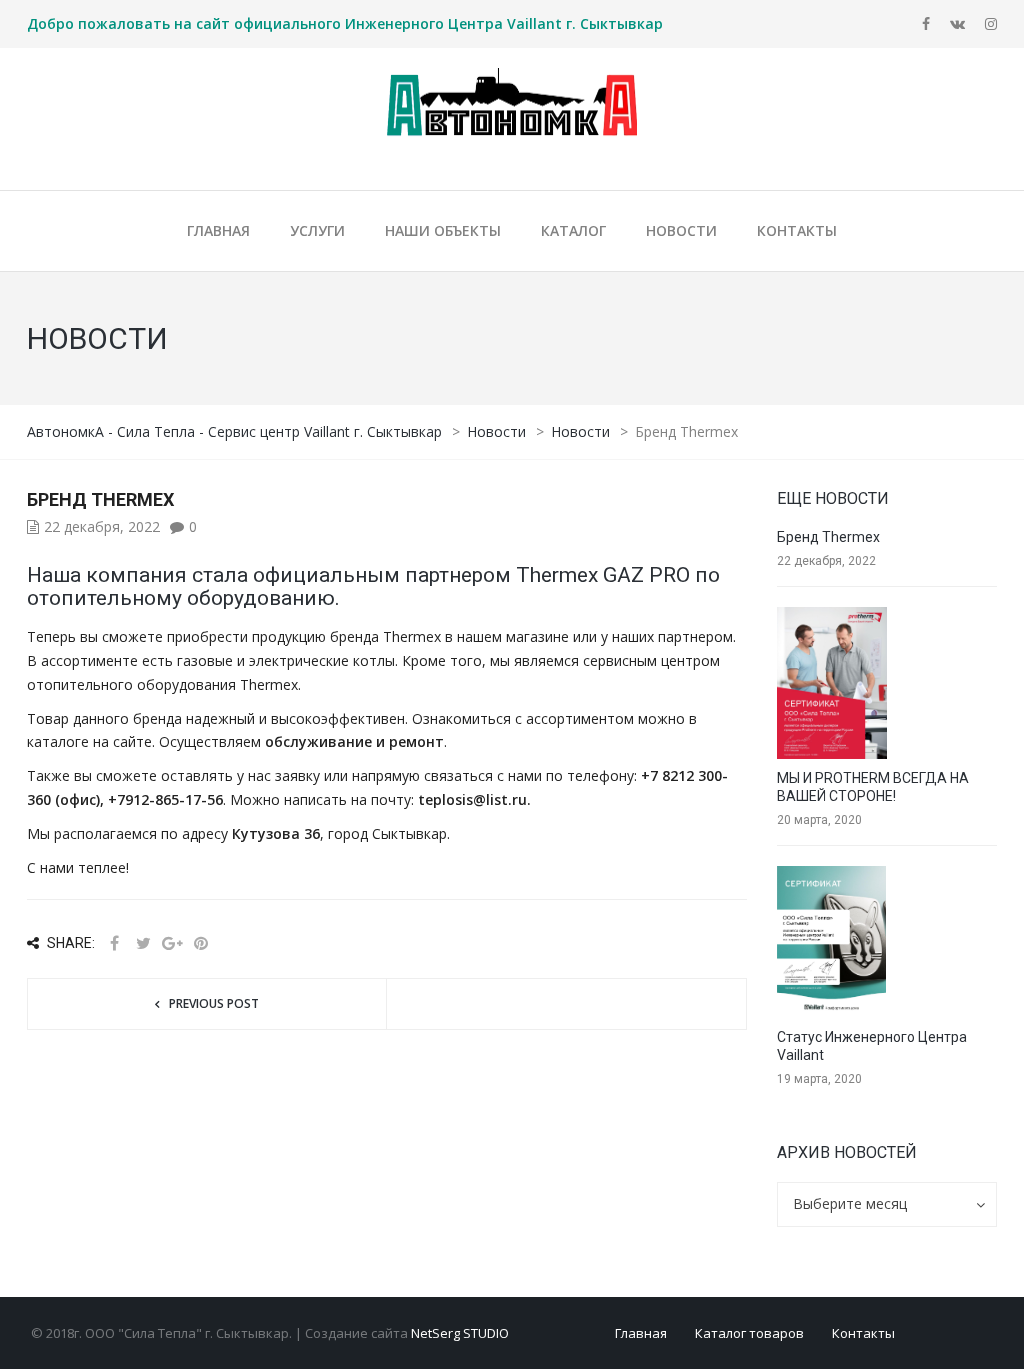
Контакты (863, 1333)
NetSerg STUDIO (460, 1333)
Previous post (214, 1003)
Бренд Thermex (828, 537)
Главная (641, 1333)
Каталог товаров (749, 1333)
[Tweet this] (143, 943)
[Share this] (114, 943)
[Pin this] (201, 943)
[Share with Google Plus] (172, 943)
